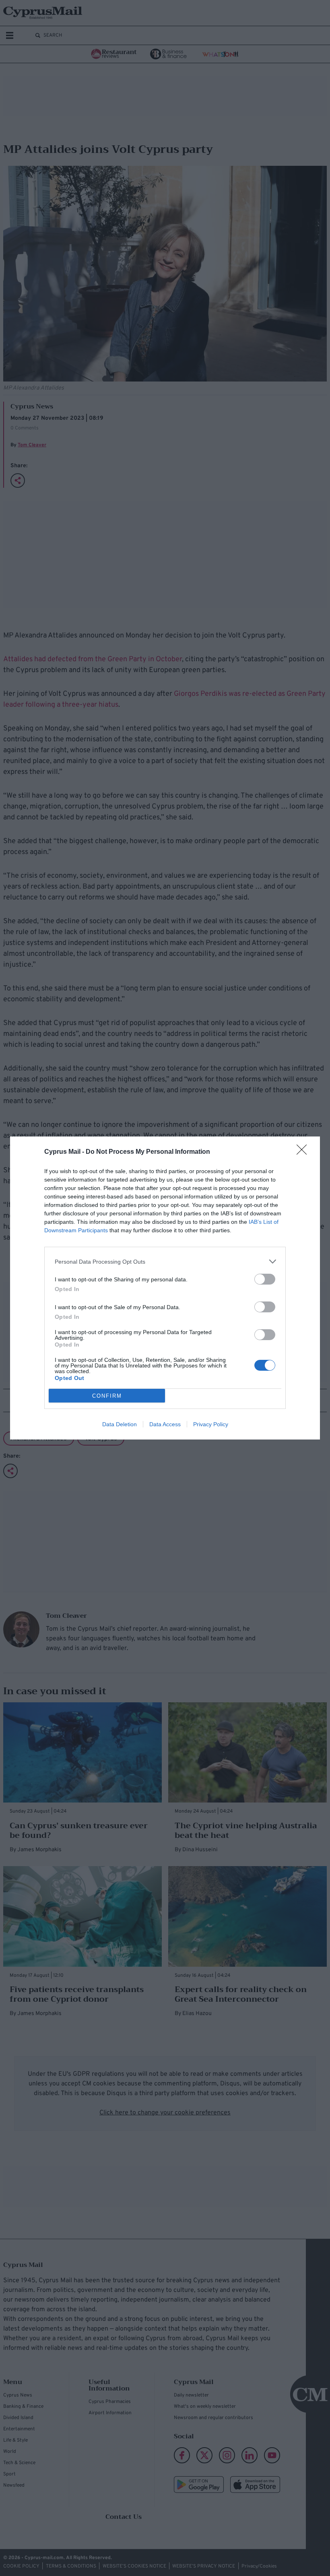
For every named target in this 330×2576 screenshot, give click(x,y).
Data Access (165, 1424)
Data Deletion (120, 1424)
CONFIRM (107, 1396)
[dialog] (165, 1288)
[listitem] (165, 1261)
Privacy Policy (211, 1424)
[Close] (304, 1152)
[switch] (265, 1279)
